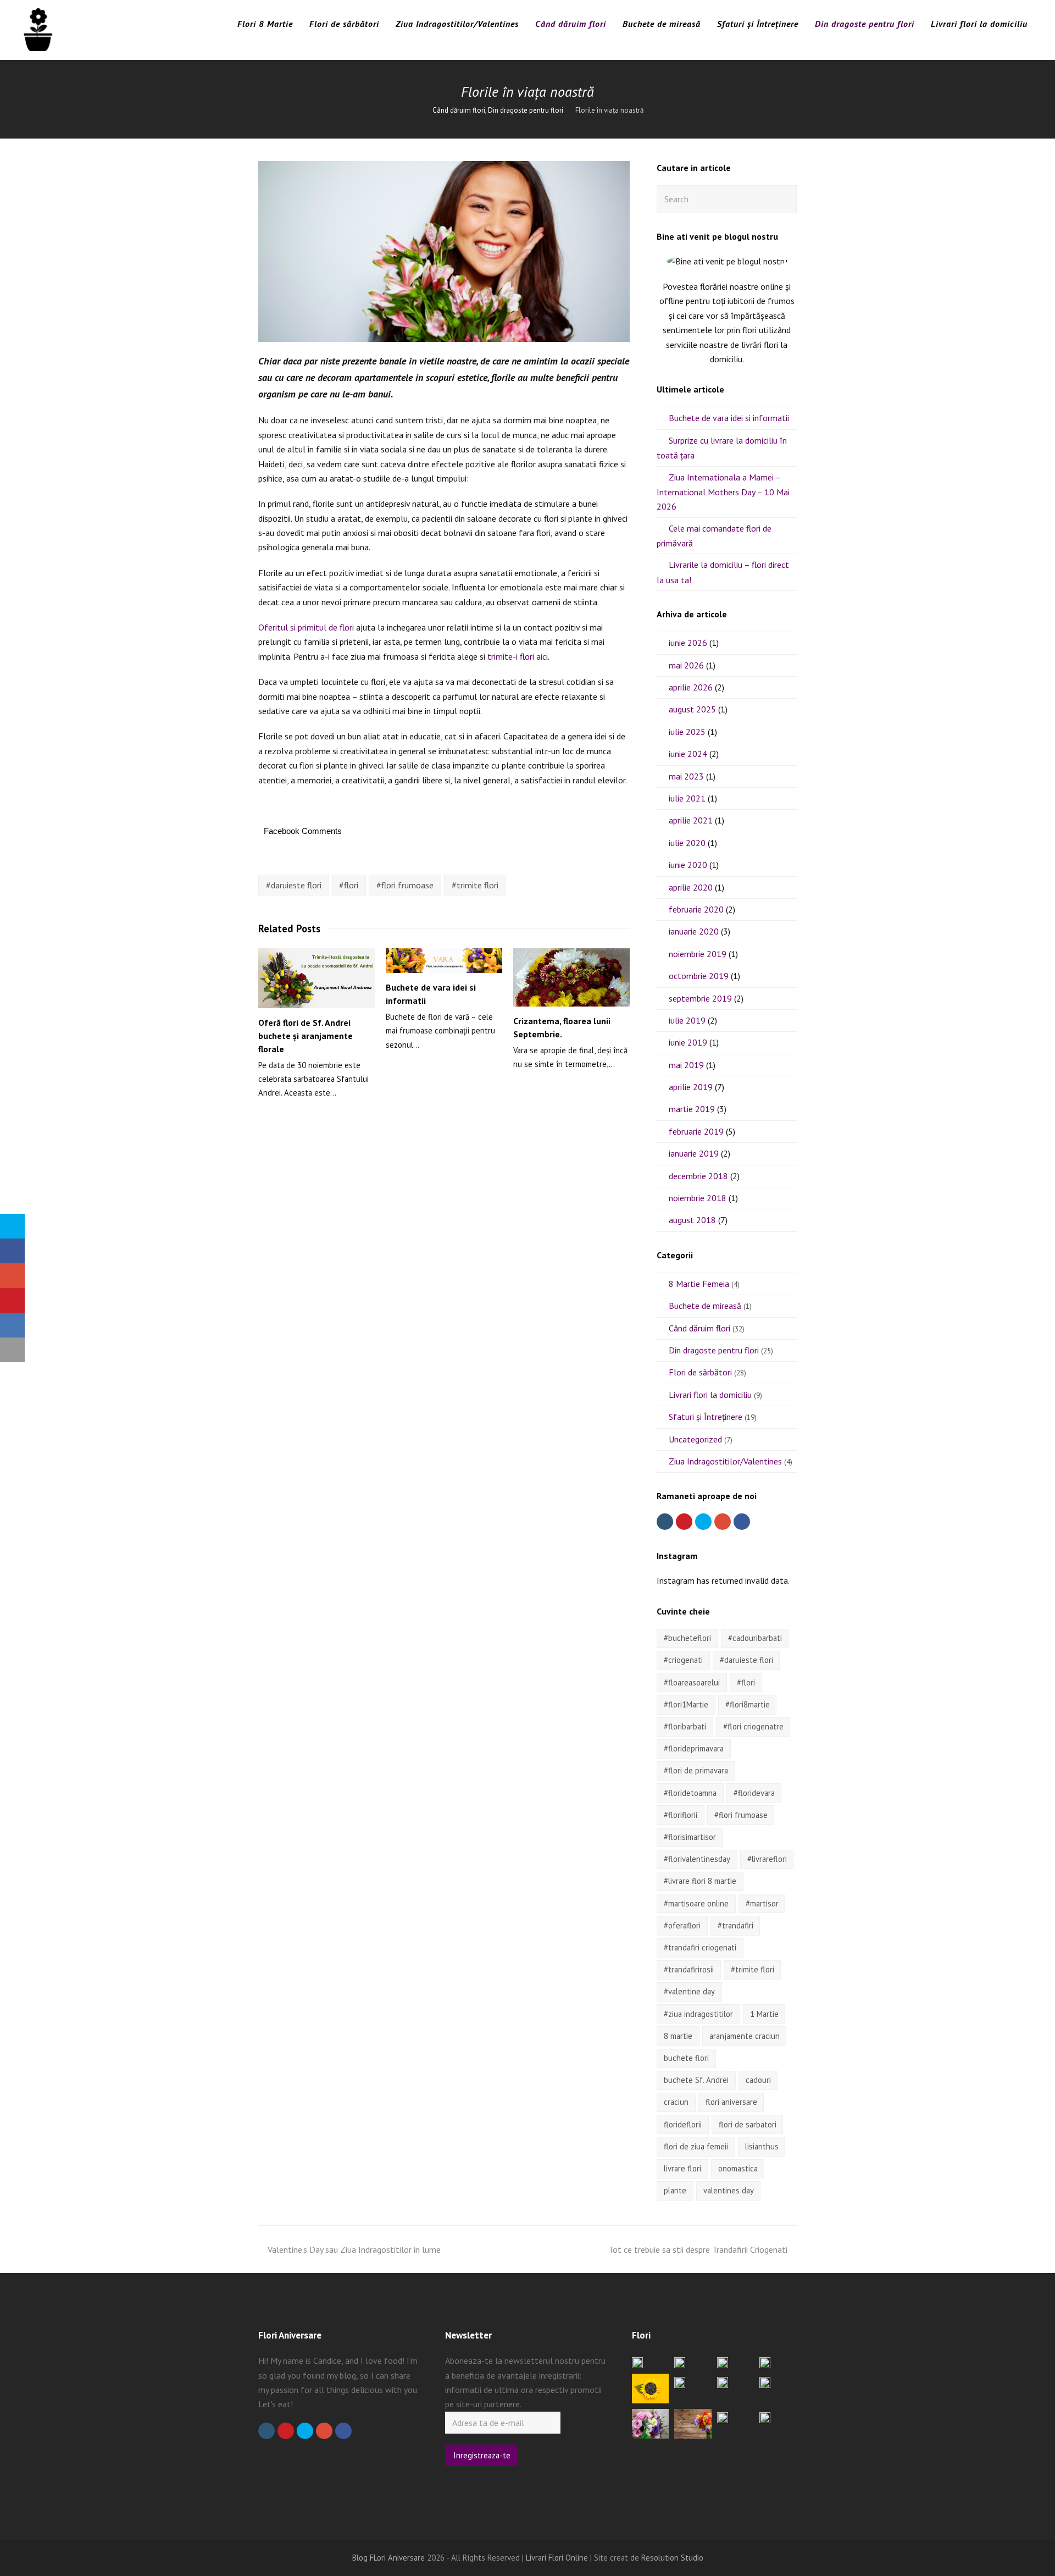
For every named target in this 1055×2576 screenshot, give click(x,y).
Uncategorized (695, 1439)
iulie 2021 (687, 798)
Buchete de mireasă (705, 1306)
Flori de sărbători (700, 1372)
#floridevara (754, 1793)
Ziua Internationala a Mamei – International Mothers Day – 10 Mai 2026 (723, 492)
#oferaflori (682, 1925)
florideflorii (683, 2124)
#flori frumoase (405, 885)
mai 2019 (686, 1065)
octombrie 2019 (699, 976)
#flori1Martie (686, 1704)
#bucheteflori (687, 1638)
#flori (349, 885)
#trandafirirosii (689, 1969)
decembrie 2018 (698, 1176)
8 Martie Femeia (699, 1284)
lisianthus (762, 2146)
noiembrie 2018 (698, 1198)
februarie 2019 (696, 1131)
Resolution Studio (672, 2558)
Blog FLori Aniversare (388, 2558)
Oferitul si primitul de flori (306, 627)
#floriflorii (681, 1815)
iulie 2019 (687, 1020)
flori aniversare (731, 2102)
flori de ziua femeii (696, 2146)
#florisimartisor (690, 1837)
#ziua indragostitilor (698, 2014)
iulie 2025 (687, 732)
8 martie (678, 2036)
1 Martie (764, 2014)
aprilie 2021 (691, 820)
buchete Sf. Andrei (696, 2080)
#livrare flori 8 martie (700, 1881)
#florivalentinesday (697, 1859)
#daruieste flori (294, 885)
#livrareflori (767, 1859)
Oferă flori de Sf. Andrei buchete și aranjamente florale (306, 1036)
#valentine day (689, 1991)
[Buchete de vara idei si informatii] (444, 961)
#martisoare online (696, 1903)
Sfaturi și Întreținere (706, 1417)
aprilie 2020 (691, 887)
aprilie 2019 (691, 1087)
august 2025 (692, 709)
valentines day (729, 2190)
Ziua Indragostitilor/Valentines (725, 1461)
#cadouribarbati (755, 1638)
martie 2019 (692, 1109)
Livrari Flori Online (557, 2558)
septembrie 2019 (700, 998)
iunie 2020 (688, 865)
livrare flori (682, 2168)
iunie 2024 (688, 754)
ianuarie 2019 (694, 1153)
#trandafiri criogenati (700, 1947)
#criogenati (683, 1660)
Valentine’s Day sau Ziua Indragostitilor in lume (354, 2249)
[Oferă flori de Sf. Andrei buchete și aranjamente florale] (316, 978)
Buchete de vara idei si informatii (729, 418)
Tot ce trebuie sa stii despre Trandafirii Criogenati (698, 2249)
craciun (676, 2102)
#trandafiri (735, 1925)
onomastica (738, 2168)
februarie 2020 (696, 909)
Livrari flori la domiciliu (710, 1395)
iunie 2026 (688, 643)
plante (675, 2190)
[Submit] (786, 199)
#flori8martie (748, 1704)
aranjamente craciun (745, 2036)
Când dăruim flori (699, 1328)
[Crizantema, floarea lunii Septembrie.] (571, 977)
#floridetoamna (690, 1793)
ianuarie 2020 (694, 931)
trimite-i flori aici (518, 656)
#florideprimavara (694, 1748)
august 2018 (692, 1220)
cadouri (758, 2080)
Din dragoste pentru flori (714, 1350)
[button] (12, 1226)
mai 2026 (686, 665)
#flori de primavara (696, 1770)
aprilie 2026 (691, 687)
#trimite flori (475, 885)
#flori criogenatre (753, 1726)
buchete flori (686, 2058)
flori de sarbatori (748, 2124)
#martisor (762, 1903)
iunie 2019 (688, 1042)
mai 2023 (686, 776)
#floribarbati (685, 1726)
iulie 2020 (687, 843)
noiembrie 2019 (698, 954)
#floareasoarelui (692, 1682)
